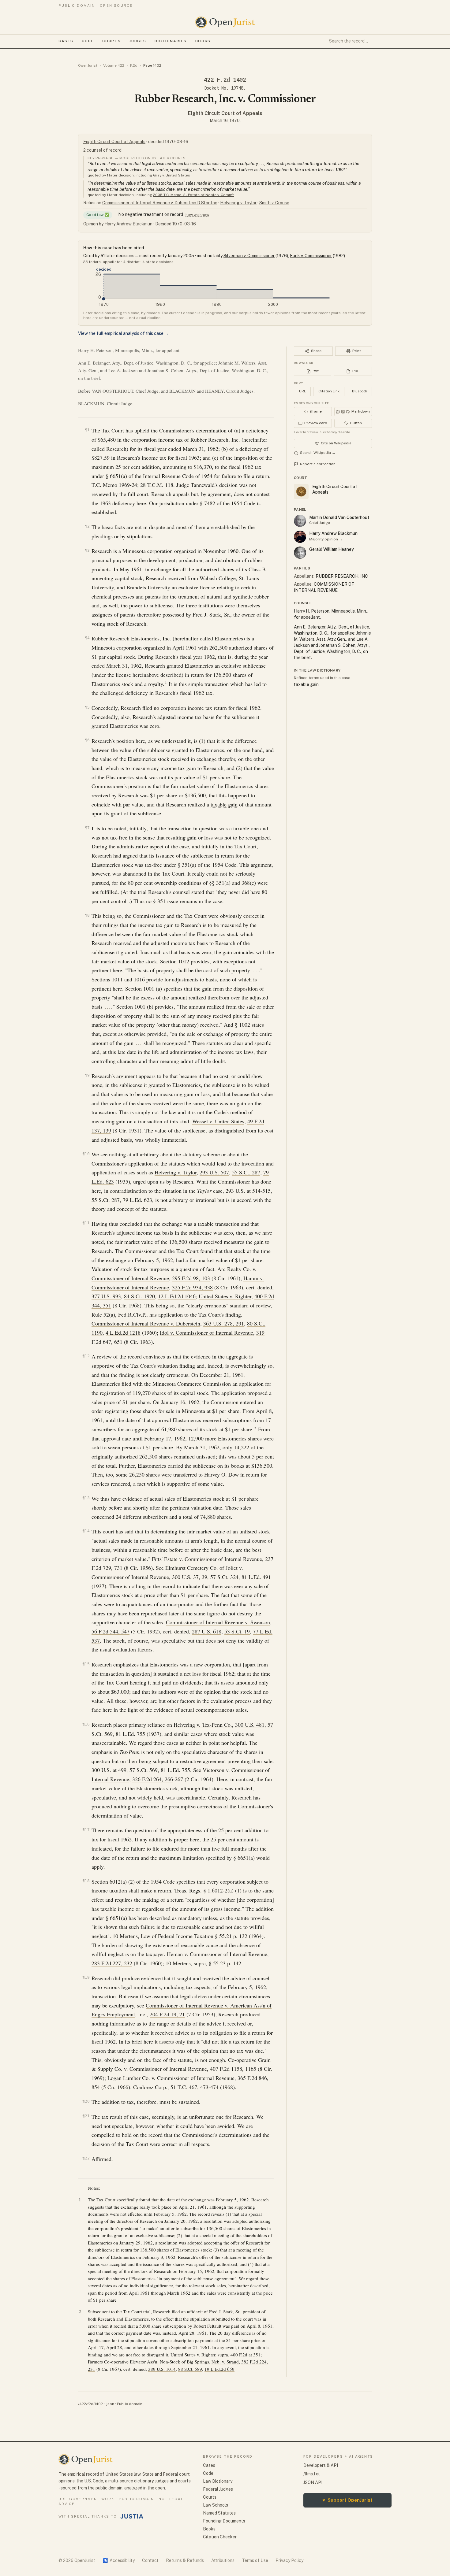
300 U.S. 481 (250, 1725)
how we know (197, 215)
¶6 (87, 740)
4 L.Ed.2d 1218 (123, 1332)
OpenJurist (88, 65)
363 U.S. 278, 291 (224, 1323)
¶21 (86, 2116)
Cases (66, 41)
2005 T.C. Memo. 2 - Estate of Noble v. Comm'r (194, 195)
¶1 (87, 430)
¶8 (87, 915)
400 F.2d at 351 (246, 2355)
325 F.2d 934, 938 (192, 1287)
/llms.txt (312, 2474)
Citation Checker (220, 2537)
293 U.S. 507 (214, 1172)
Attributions (223, 2560)
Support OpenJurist (347, 2500)
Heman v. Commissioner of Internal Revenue (217, 1954)
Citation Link (329, 391)
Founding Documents (224, 2521)
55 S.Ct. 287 (246, 1172)
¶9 (87, 1075)
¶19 (86, 1977)
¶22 (86, 2158)
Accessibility (119, 2560)
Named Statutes (219, 2513)
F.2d (134, 65)
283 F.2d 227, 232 (112, 1963)
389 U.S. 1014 (162, 2369)
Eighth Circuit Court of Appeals (225, 113)
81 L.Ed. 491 (256, 1577)
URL (302, 391)
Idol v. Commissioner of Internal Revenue (206, 1332)
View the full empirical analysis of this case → (123, 333)
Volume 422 (114, 65)
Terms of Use (255, 2560)
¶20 (86, 2101)
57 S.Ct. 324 (224, 1577)
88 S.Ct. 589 (190, 2369)
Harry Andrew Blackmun (333, 533)
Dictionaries (171, 41)
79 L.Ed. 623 (137, 1200)
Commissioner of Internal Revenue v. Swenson (218, 1622)
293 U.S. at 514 (243, 1191)
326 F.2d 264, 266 (153, 1779)
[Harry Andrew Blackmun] (300, 537)
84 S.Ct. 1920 (139, 1296)
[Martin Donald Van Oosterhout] (300, 521)
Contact (150, 2560)
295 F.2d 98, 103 (191, 1278)
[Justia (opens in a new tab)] (132, 2516)
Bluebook (360, 391)
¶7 (87, 828)
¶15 (86, 1664)
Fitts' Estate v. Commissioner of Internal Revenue (207, 1559)
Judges (138, 41)
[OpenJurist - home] (225, 22)
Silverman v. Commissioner (249, 256)
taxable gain (224, 804)
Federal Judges (218, 2489)
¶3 (87, 550)
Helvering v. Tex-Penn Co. (203, 1725)
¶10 (86, 1154)
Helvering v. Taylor (238, 203)
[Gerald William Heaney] (300, 553)
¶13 (86, 1498)
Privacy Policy (289, 2560)
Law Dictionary (218, 2481)
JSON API (313, 2482)
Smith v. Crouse (274, 203)
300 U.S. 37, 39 (190, 1577)
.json (110, 2404)
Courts (111, 41)
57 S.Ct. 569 (144, 1770)
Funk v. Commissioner (311, 256)
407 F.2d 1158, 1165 (233, 2069)
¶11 (86, 1223)
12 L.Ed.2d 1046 (177, 1296)
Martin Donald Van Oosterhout (339, 517)
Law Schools (216, 2505)
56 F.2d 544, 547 (111, 1631)
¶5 (87, 707)
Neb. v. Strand (225, 2362)
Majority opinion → (326, 539)
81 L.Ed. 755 (130, 1734)
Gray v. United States (172, 175)
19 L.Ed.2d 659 (219, 2369)
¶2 (87, 526)
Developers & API (321, 2465)
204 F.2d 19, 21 (167, 2014)
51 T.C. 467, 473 (189, 2087)
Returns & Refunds (185, 2560)
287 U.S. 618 (207, 1631)
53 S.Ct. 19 (237, 1631)
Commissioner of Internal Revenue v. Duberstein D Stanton (160, 203)
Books (203, 41)
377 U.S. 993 (106, 1296)
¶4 (87, 638)
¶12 (86, 1356)
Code (88, 41)
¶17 (86, 1830)
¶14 (86, 1531)
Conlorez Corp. (150, 2087)
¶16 (86, 1724)
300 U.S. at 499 (109, 1770)
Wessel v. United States (218, 1121)
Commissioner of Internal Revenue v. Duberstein (146, 1323)
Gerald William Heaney (332, 549)
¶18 (86, 1881)
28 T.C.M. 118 (157, 485)
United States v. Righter (225, 1296)
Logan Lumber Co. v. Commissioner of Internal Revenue (171, 2078)
